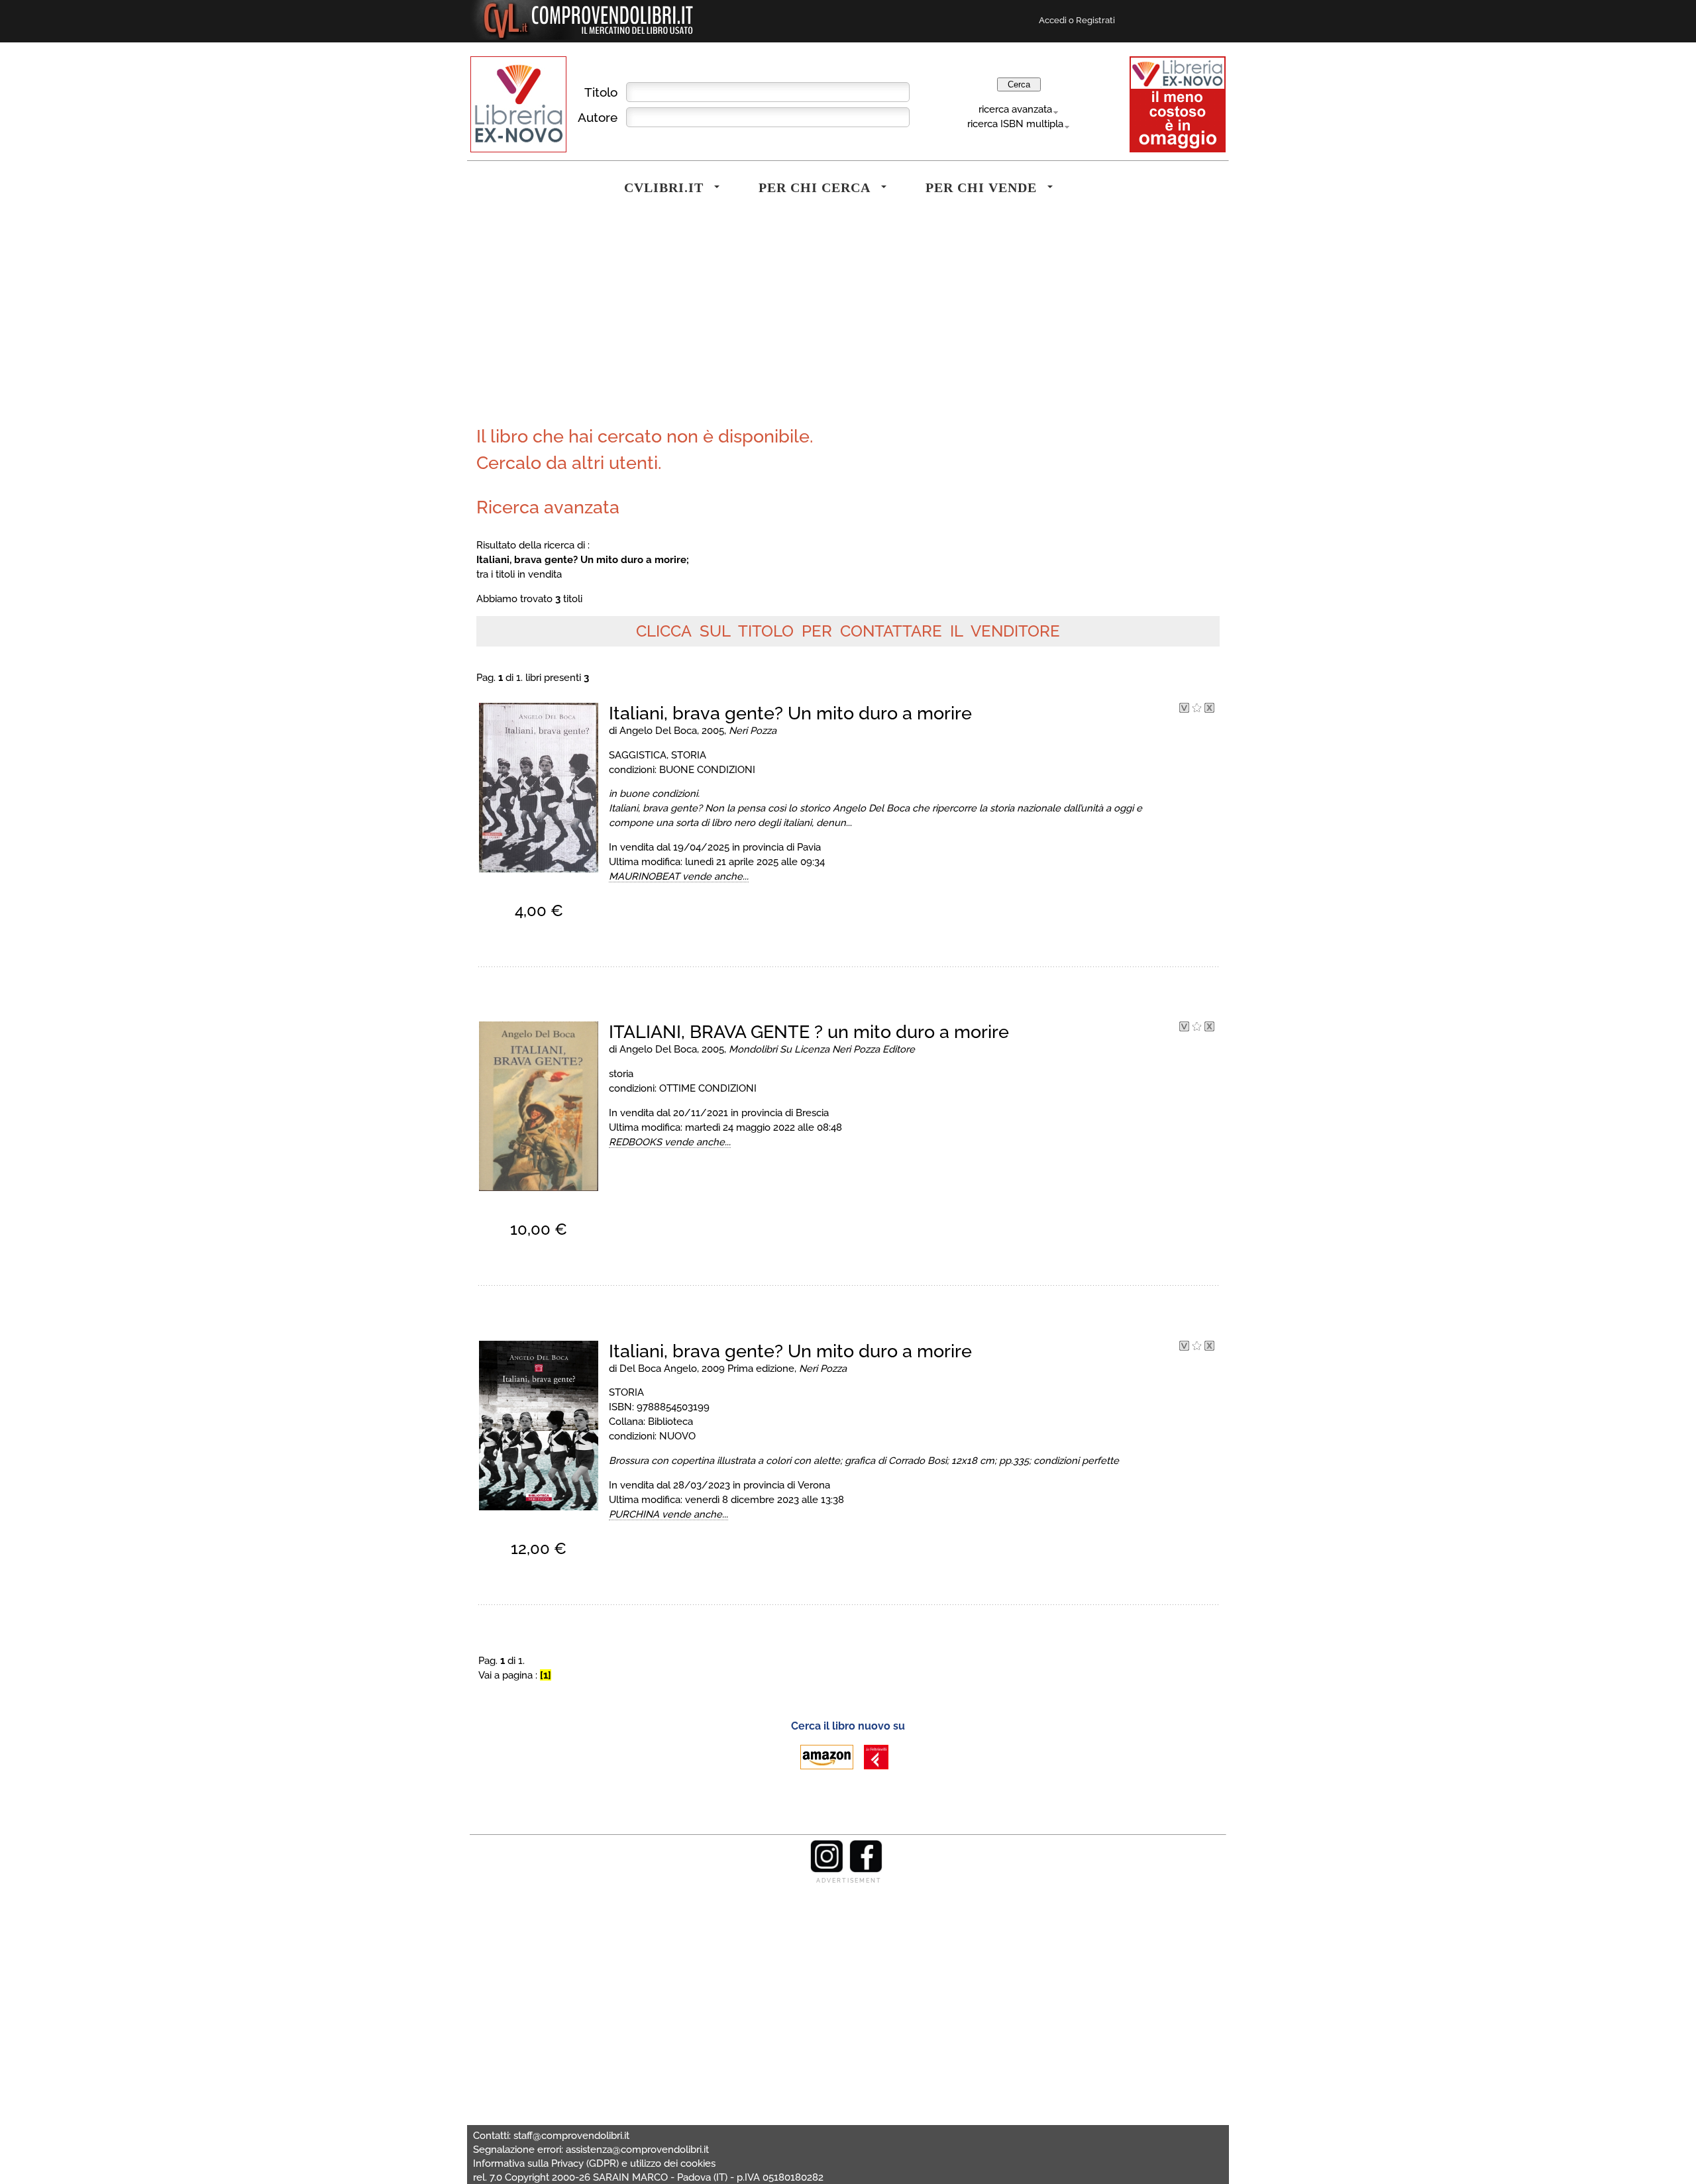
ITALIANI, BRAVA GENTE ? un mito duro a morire (809, 1032)
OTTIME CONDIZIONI (708, 1088)
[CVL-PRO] (1197, 709)
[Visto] (1184, 709)
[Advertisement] (659, 321)
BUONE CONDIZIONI (707, 769)
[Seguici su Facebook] (866, 1869)
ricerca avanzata (1015, 109)
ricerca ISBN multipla (1015, 124)
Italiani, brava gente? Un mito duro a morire (790, 713)
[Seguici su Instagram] (827, 1869)
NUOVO (677, 1436)
